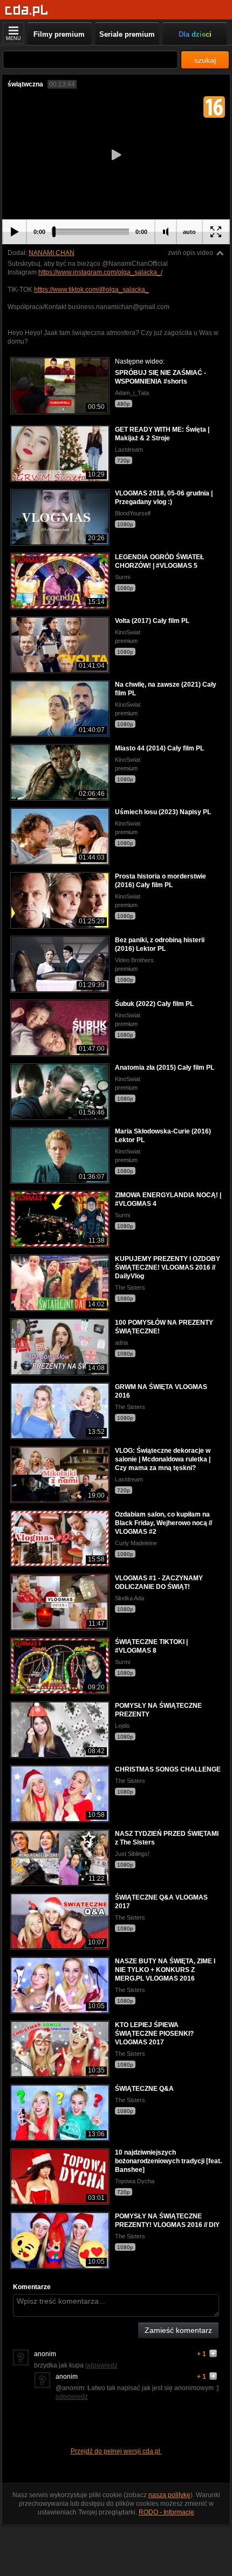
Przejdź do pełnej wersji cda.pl (116, 2451)
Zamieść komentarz (178, 2330)
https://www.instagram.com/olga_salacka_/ (100, 272)
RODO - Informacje (166, 2512)
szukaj (205, 60)
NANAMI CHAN (52, 253)
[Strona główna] (27, 11)
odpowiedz (101, 2365)
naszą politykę (169, 2495)
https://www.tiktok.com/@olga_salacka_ (91, 290)
